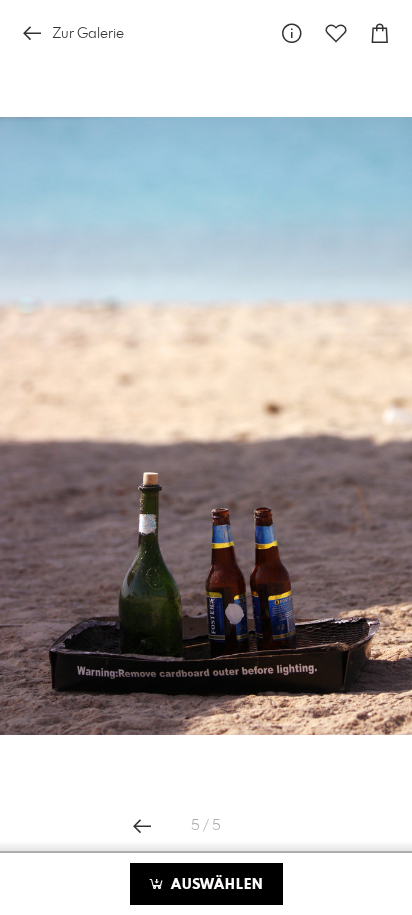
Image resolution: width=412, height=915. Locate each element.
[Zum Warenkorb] (380, 33)
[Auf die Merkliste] (336, 33)
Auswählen (214, 885)
